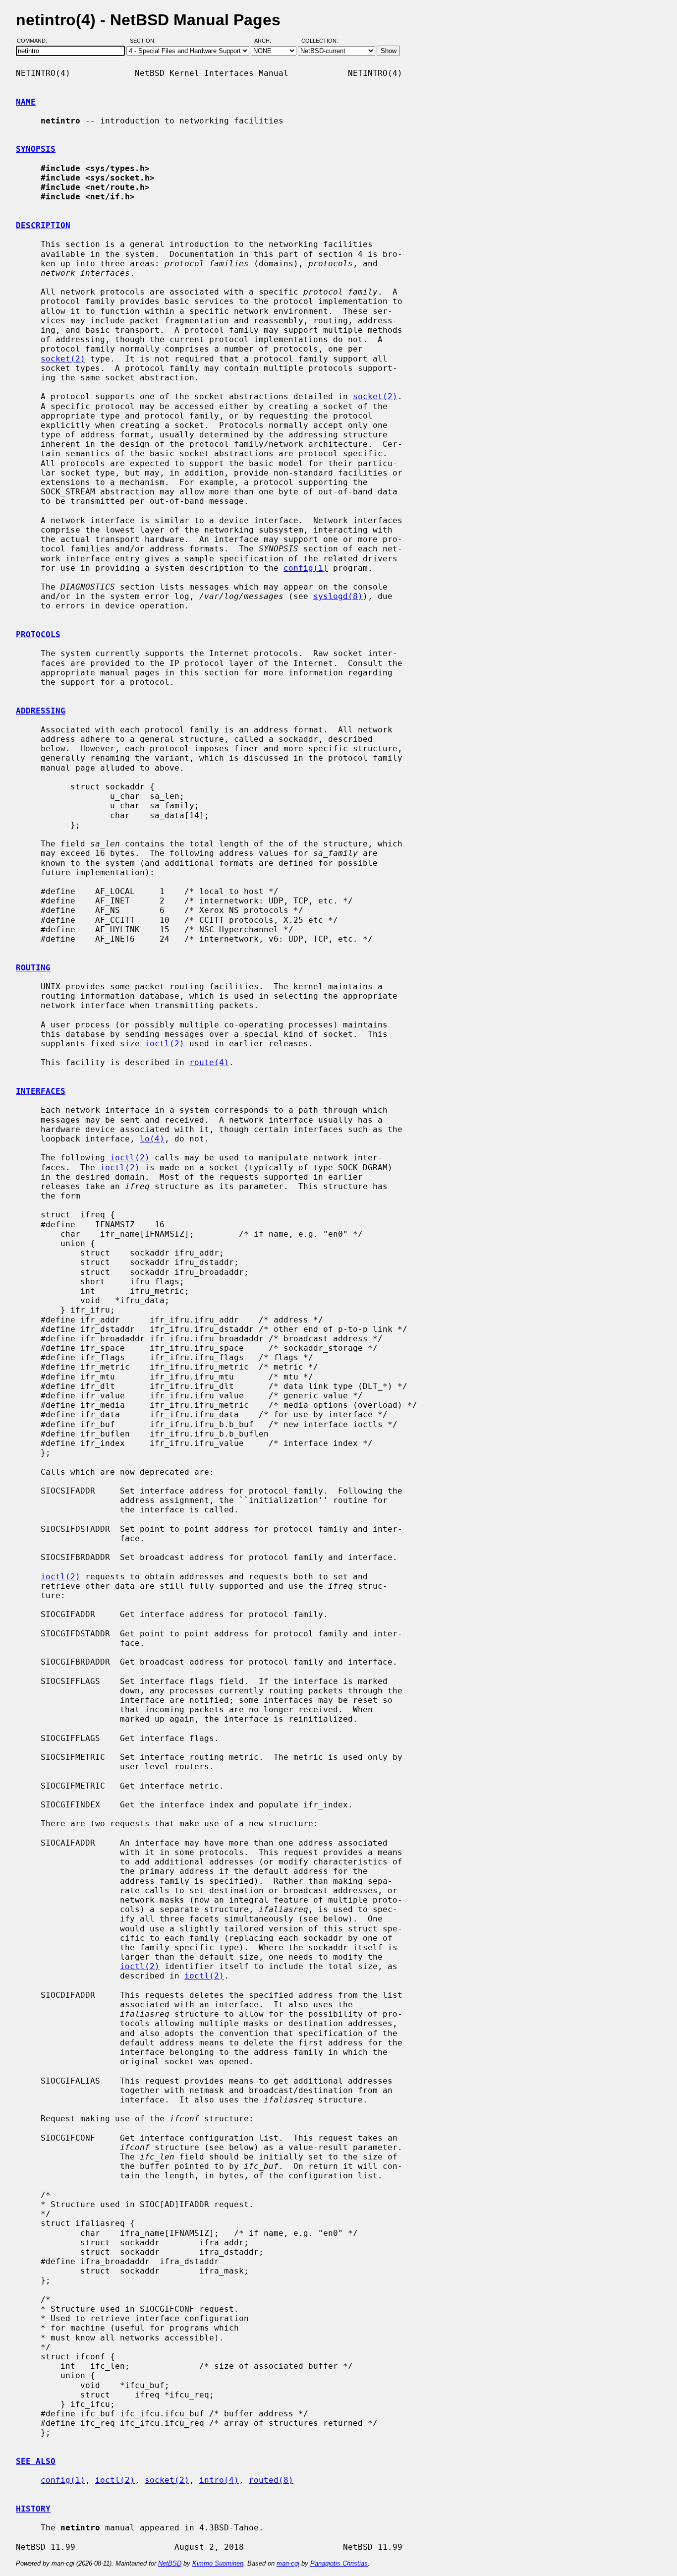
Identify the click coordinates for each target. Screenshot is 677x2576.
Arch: (267, 41)
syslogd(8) (338, 596)
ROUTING (33, 968)
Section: (145, 41)
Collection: (320, 41)
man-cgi (288, 2563)
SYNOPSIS (36, 149)
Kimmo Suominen (218, 2563)
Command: (35, 41)
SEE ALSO (36, 2461)
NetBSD (170, 2563)
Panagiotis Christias (339, 2563)
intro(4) (219, 2480)
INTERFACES (41, 1091)
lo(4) (152, 1139)
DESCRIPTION (43, 225)
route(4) (209, 1062)
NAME (26, 102)
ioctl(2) (165, 1044)
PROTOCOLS (38, 634)
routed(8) (271, 2480)
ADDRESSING (41, 711)
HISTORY (33, 2509)
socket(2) (63, 359)
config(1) (306, 568)
